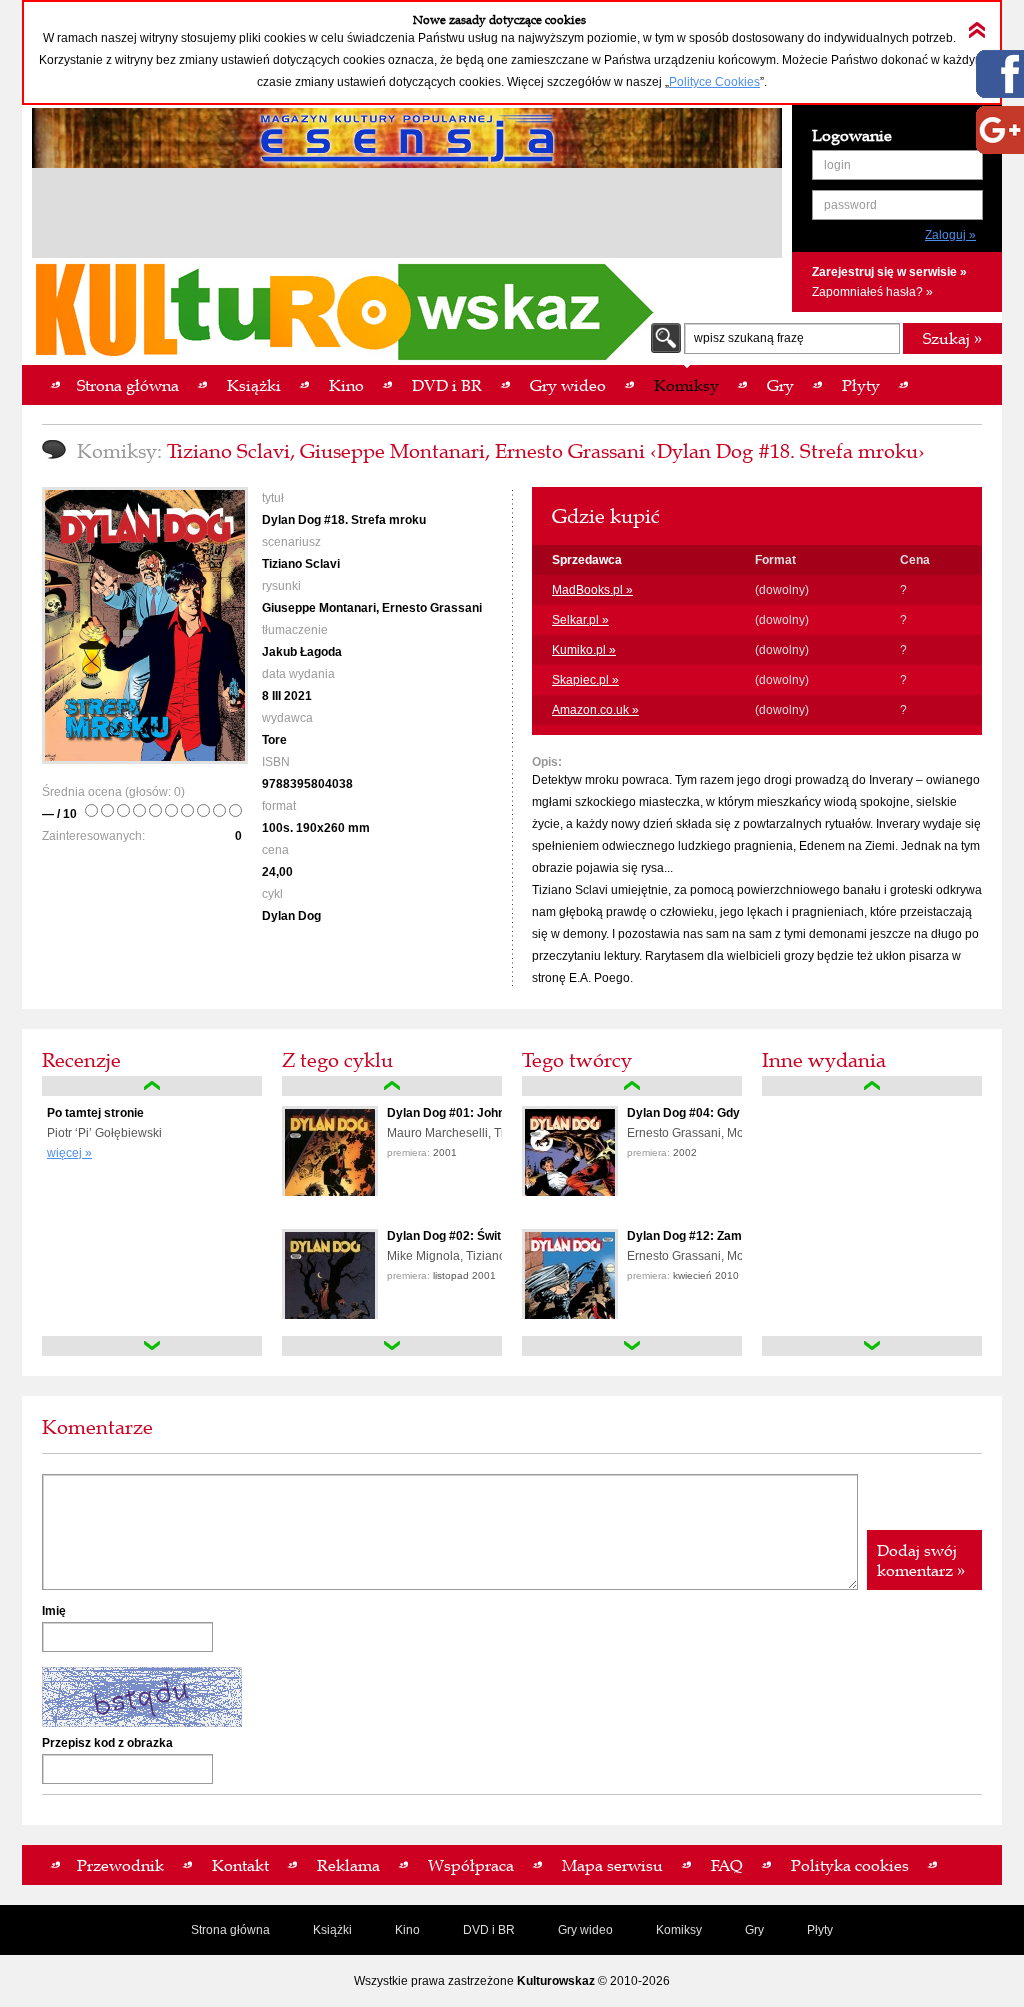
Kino (407, 1930)
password (850, 205)
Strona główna (230, 1930)
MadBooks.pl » (592, 590)
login (837, 165)
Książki (332, 1930)
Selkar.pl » (580, 620)
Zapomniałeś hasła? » (872, 292)
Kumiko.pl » (584, 650)
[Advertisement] (407, 216)
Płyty (820, 1930)
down (152, 1346)
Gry (754, 1930)
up (152, 1086)
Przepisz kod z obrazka (107, 1743)
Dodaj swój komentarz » (921, 1560)
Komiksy (679, 1930)
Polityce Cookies (714, 82)
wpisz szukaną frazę (749, 338)
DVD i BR (489, 1930)
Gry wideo (585, 1930)
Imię (54, 1611)
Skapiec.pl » (585, 680)
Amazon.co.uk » (595, 710)
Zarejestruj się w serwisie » (889, 272)
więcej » (69, 1153)
